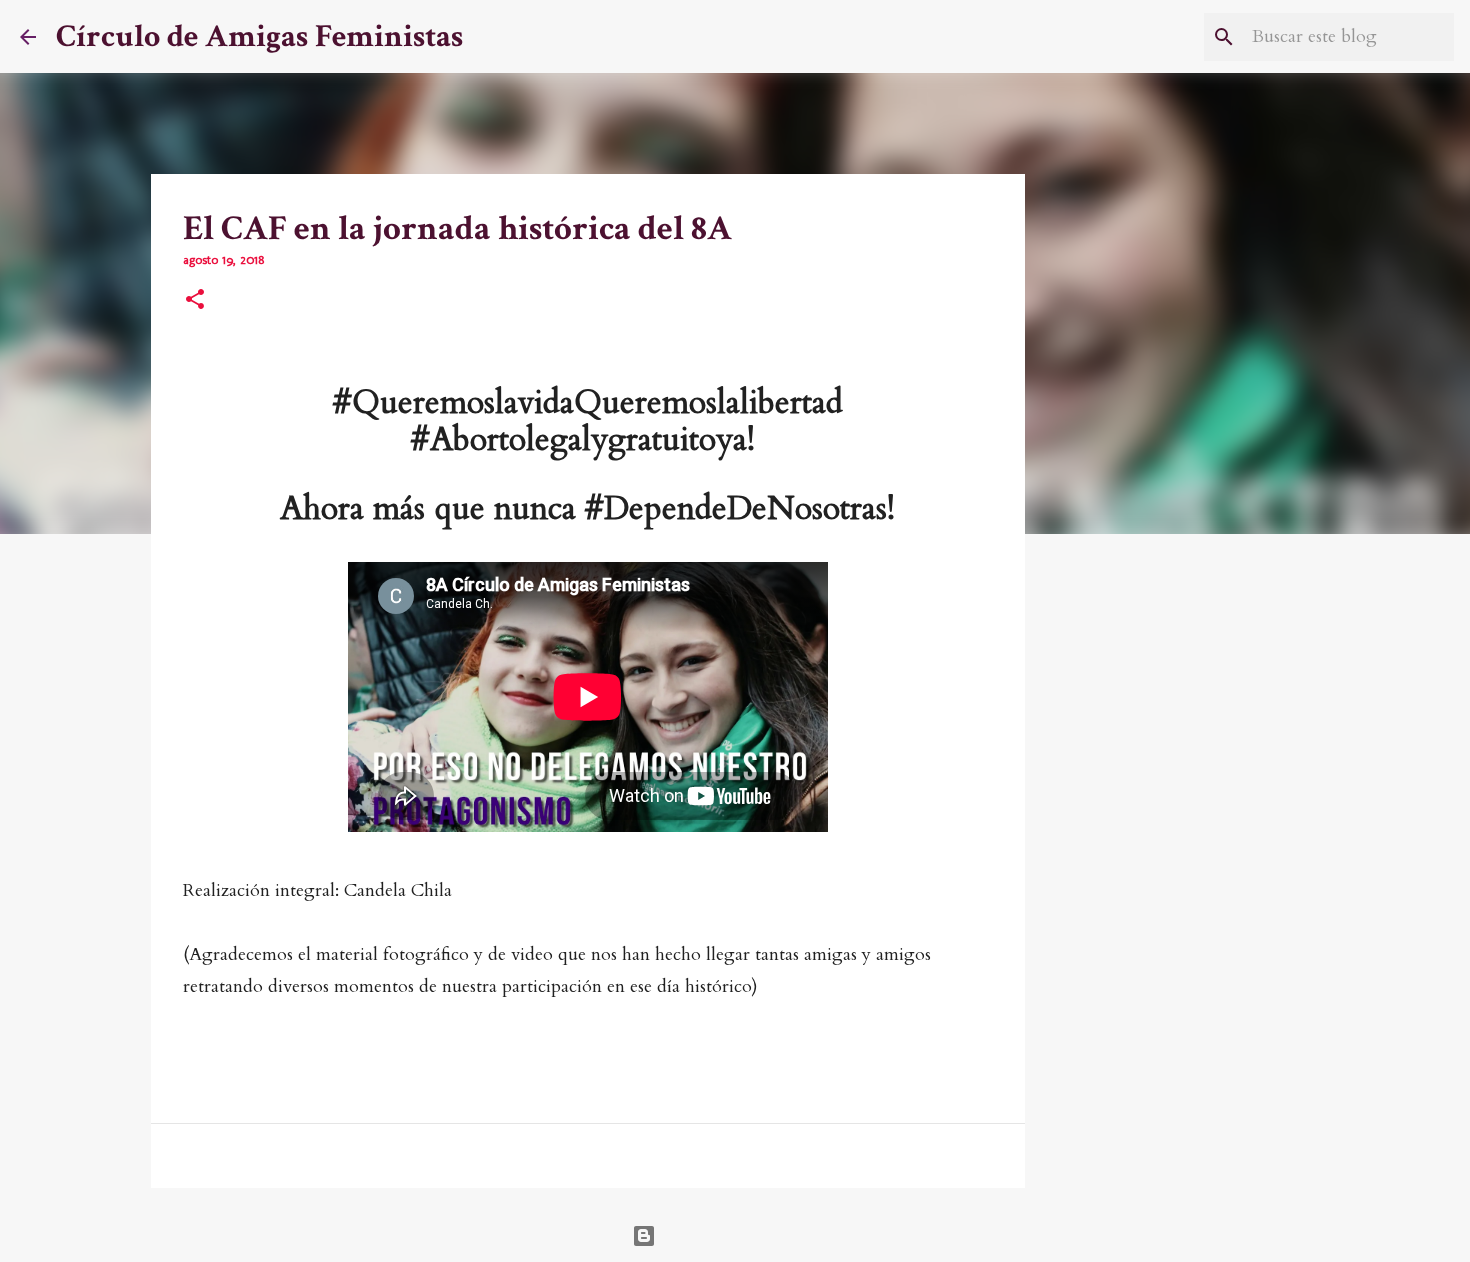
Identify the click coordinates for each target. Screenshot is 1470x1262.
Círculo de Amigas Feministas (259, 36)
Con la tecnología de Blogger (747, 1236)
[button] (195, 301)
